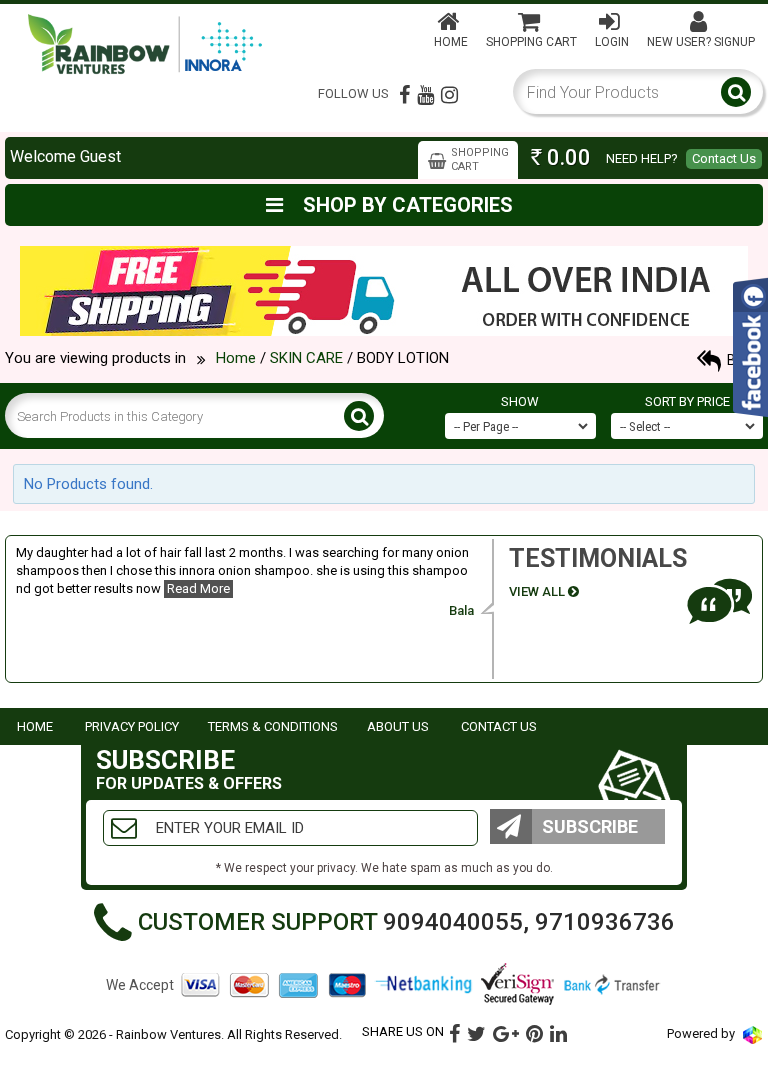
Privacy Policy (132, 726)
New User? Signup (701, 42)
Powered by (702, 1033)
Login (612, 42)
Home (451, 42)
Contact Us (724, 158)
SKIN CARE (306, 358)
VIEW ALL (538, 591)
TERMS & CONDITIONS (273, 726)
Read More (198, 588)
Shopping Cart (531, 42)
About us (398, 726)
